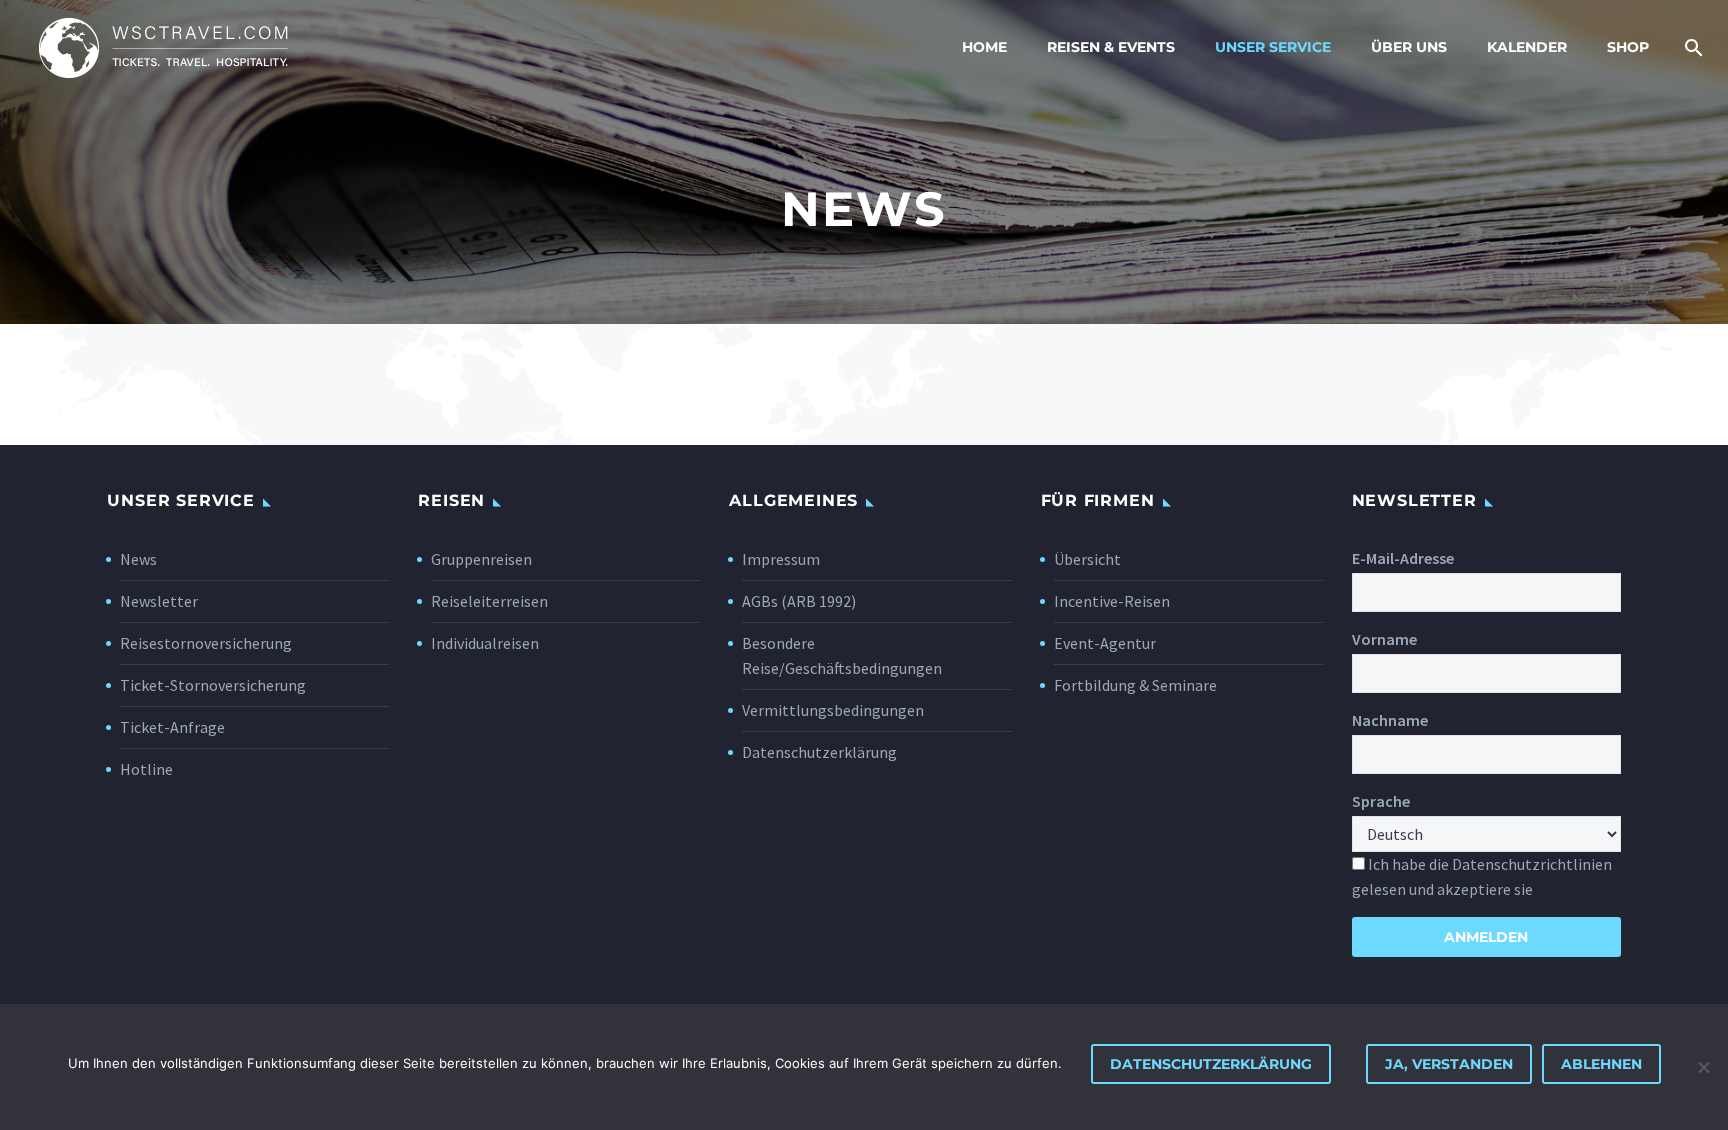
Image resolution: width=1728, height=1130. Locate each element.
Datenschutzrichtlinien (1532, 864)
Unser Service (1273, 47)
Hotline (146, 769)
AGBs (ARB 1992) (799, 601)
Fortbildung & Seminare (1135, 685)
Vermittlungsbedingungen (833, 710)
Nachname (1390, 720)
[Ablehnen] (1703, 1067)
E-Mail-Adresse (1403, 558)
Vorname (1384, 639)
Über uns (1409, 47)
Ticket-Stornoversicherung (213, 685)
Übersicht (1087, 559)
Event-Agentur (1105, 643)
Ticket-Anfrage (172, 727)
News (138, 559)
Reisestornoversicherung (206, 643)
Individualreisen (485, 643)
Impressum (781, 559)
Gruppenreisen (481, 559)
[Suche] (1690, 47)
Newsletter (159, 601)
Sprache (1381, 801)
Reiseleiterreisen (489, 601)
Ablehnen (1601, 1064)
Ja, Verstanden (1449, 1064)
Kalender (1527, 47)
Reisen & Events (1111, 47)
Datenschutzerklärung (819, 752)
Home (984, 47)
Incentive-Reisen (1112, 601)
